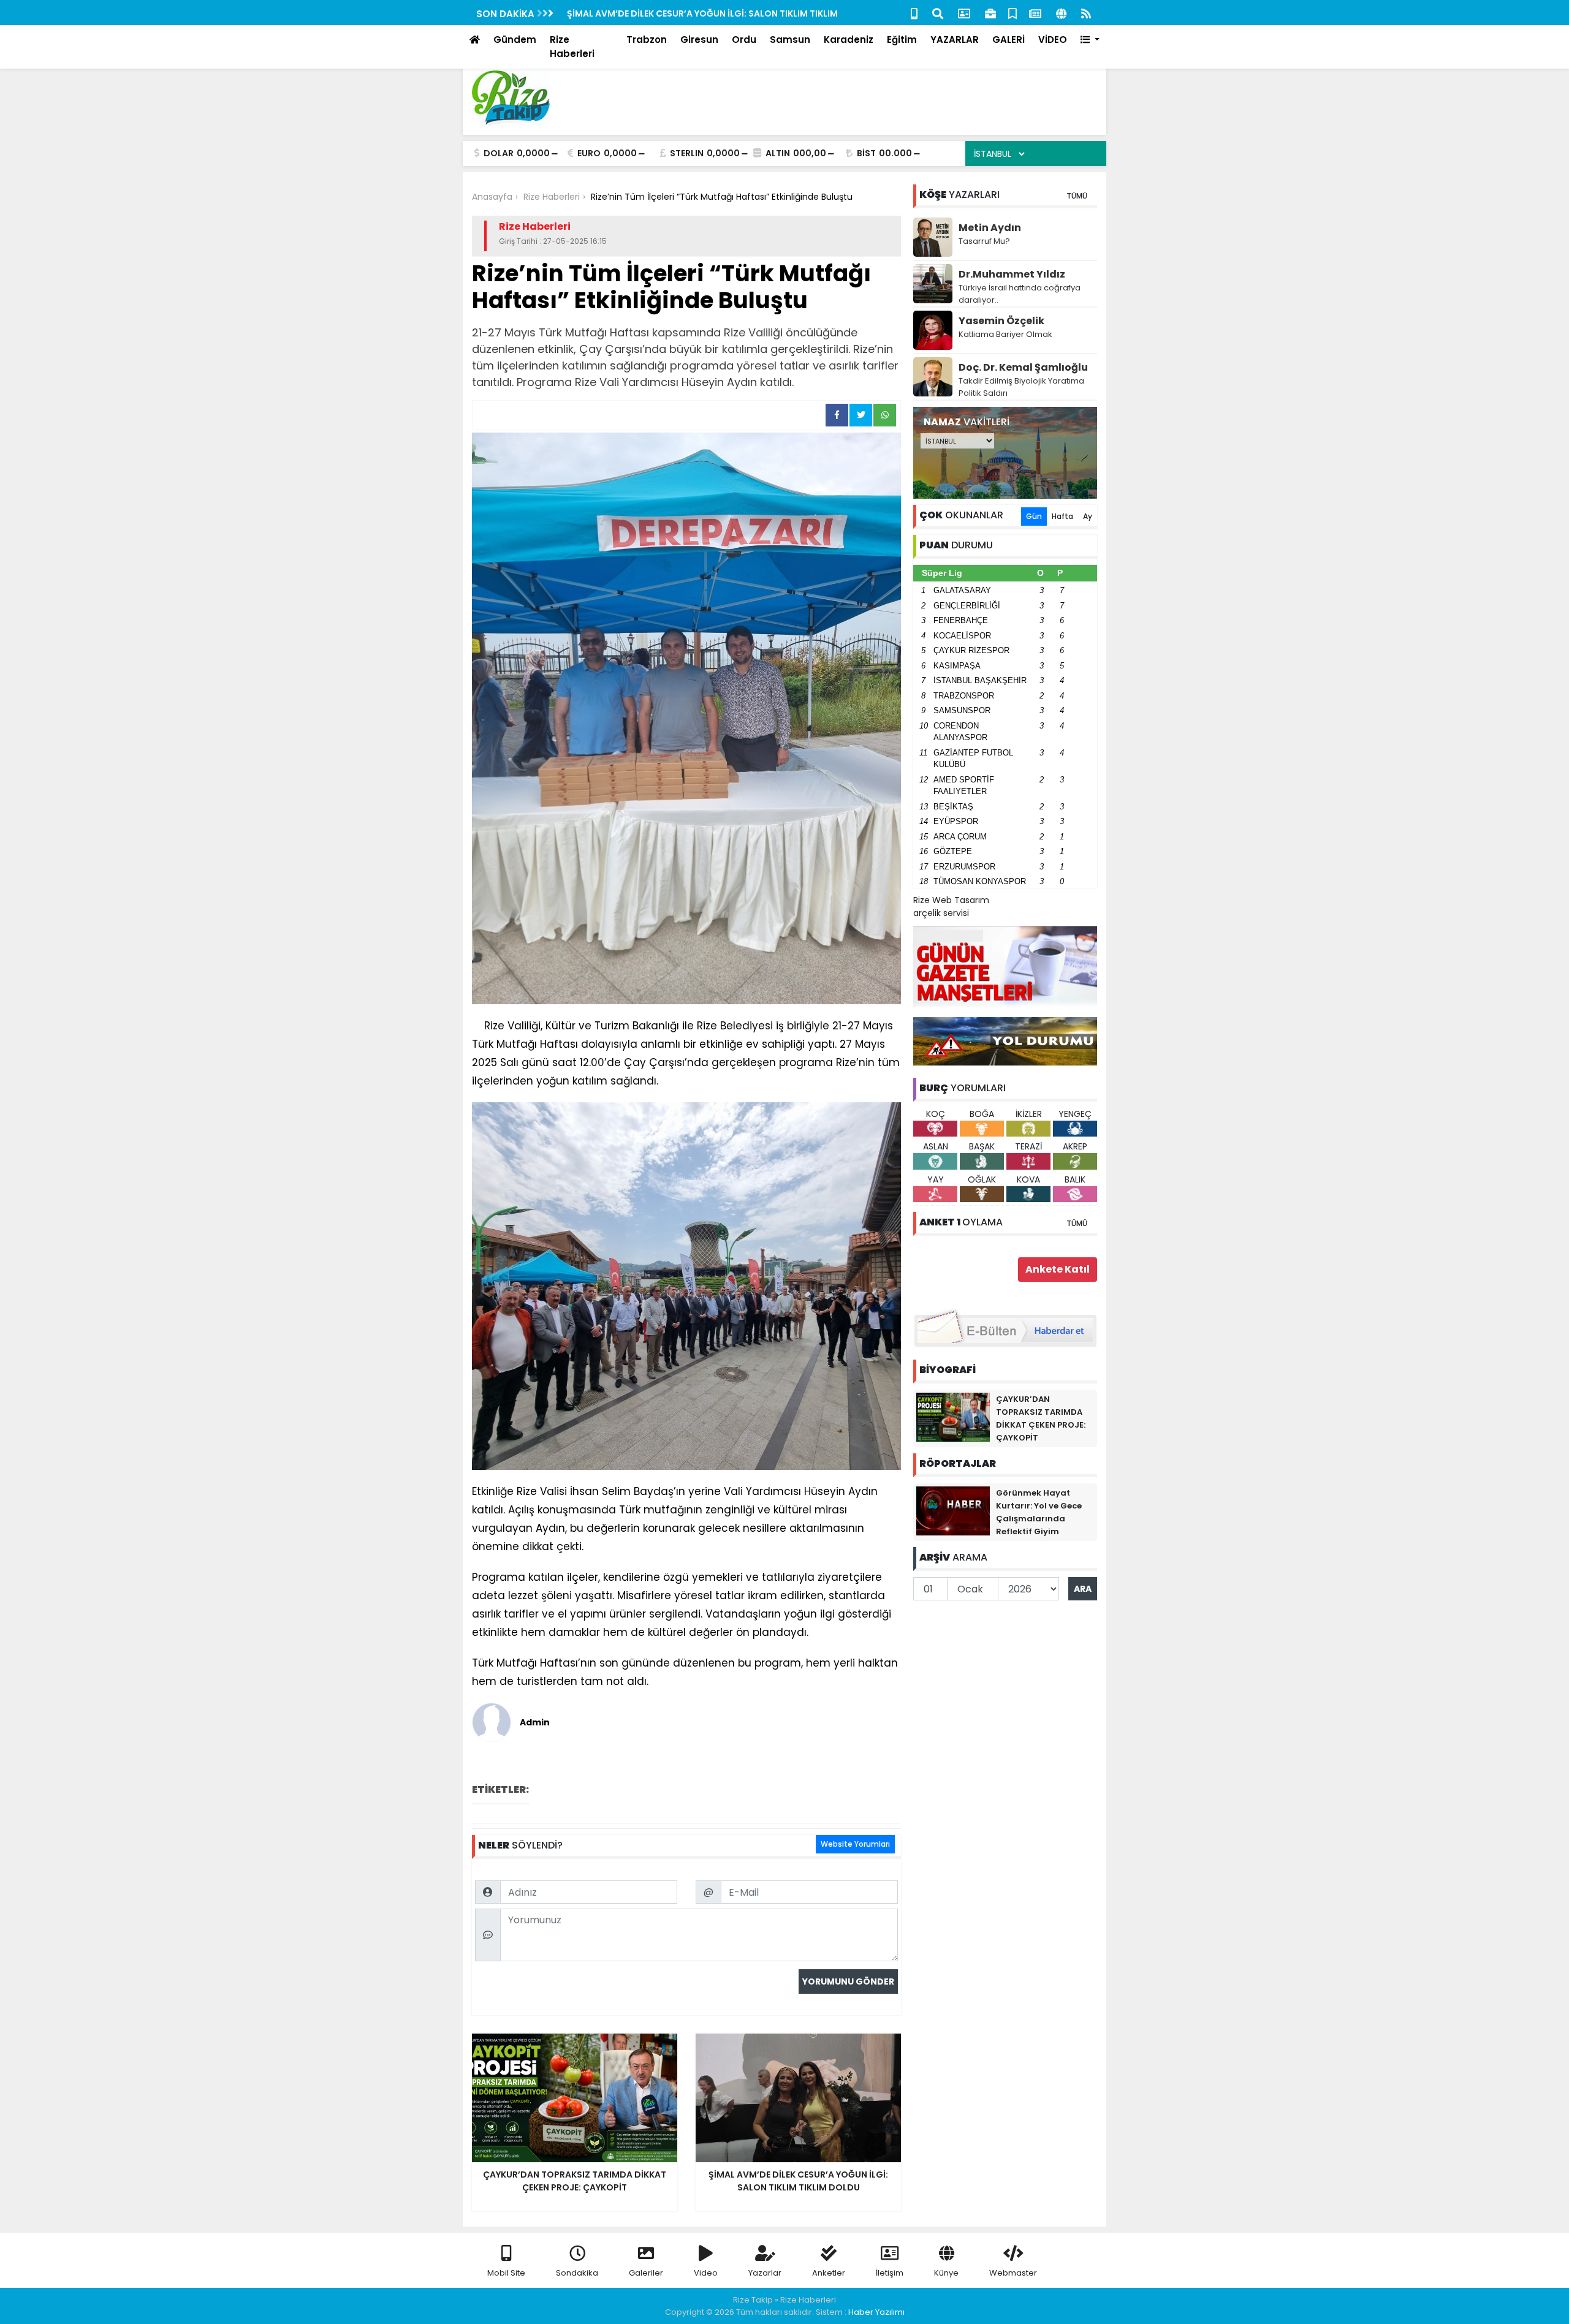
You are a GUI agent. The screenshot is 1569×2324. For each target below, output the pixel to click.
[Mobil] (914, 13)
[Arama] (938, 13)
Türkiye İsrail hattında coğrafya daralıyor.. (1020, 294)
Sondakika (577, 2273)
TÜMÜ (1077, 196)
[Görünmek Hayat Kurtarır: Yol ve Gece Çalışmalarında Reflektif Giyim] (953, 1510)
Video (706, 2273)
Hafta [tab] (1062, 516)
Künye (946, 2273)
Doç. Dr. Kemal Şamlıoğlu (1023, 367)
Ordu (744, 40)
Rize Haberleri (572, 47)
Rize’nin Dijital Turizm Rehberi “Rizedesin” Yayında (678, 13)
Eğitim (902, 40)
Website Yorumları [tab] (855, 1844)
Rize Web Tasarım (951, 900)
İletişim (890, 2273)
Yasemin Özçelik (1001, 321)
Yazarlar (765, 2273)
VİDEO (1053, 40)
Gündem (515, 40)
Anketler (829, 2273)
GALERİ (1009, 40)
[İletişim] (964, 13)
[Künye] (1061, 13)
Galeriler (646, 2273)
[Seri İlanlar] (1012, 13)
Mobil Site (506, 2273)
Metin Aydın (990, 228)
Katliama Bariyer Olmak (1005, 334)
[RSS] (1086, 13)
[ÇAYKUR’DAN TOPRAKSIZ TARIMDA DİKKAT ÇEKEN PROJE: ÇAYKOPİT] (953, 1417)
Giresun (699, 40)
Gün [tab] (1034, 516)
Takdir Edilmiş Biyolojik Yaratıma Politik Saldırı (1021, 387)
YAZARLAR (955, 40)
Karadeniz (849, 40)
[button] (1090, 40)
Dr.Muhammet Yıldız (1012, 274)
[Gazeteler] (1035, 13)
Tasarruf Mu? (984, 241)
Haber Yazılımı (876, 2312)
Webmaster (1013, 2273)
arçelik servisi (941, 913)
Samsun (790, 40)
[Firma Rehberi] (990, 13)
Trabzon (647, 40)
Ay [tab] (1088, 516)
